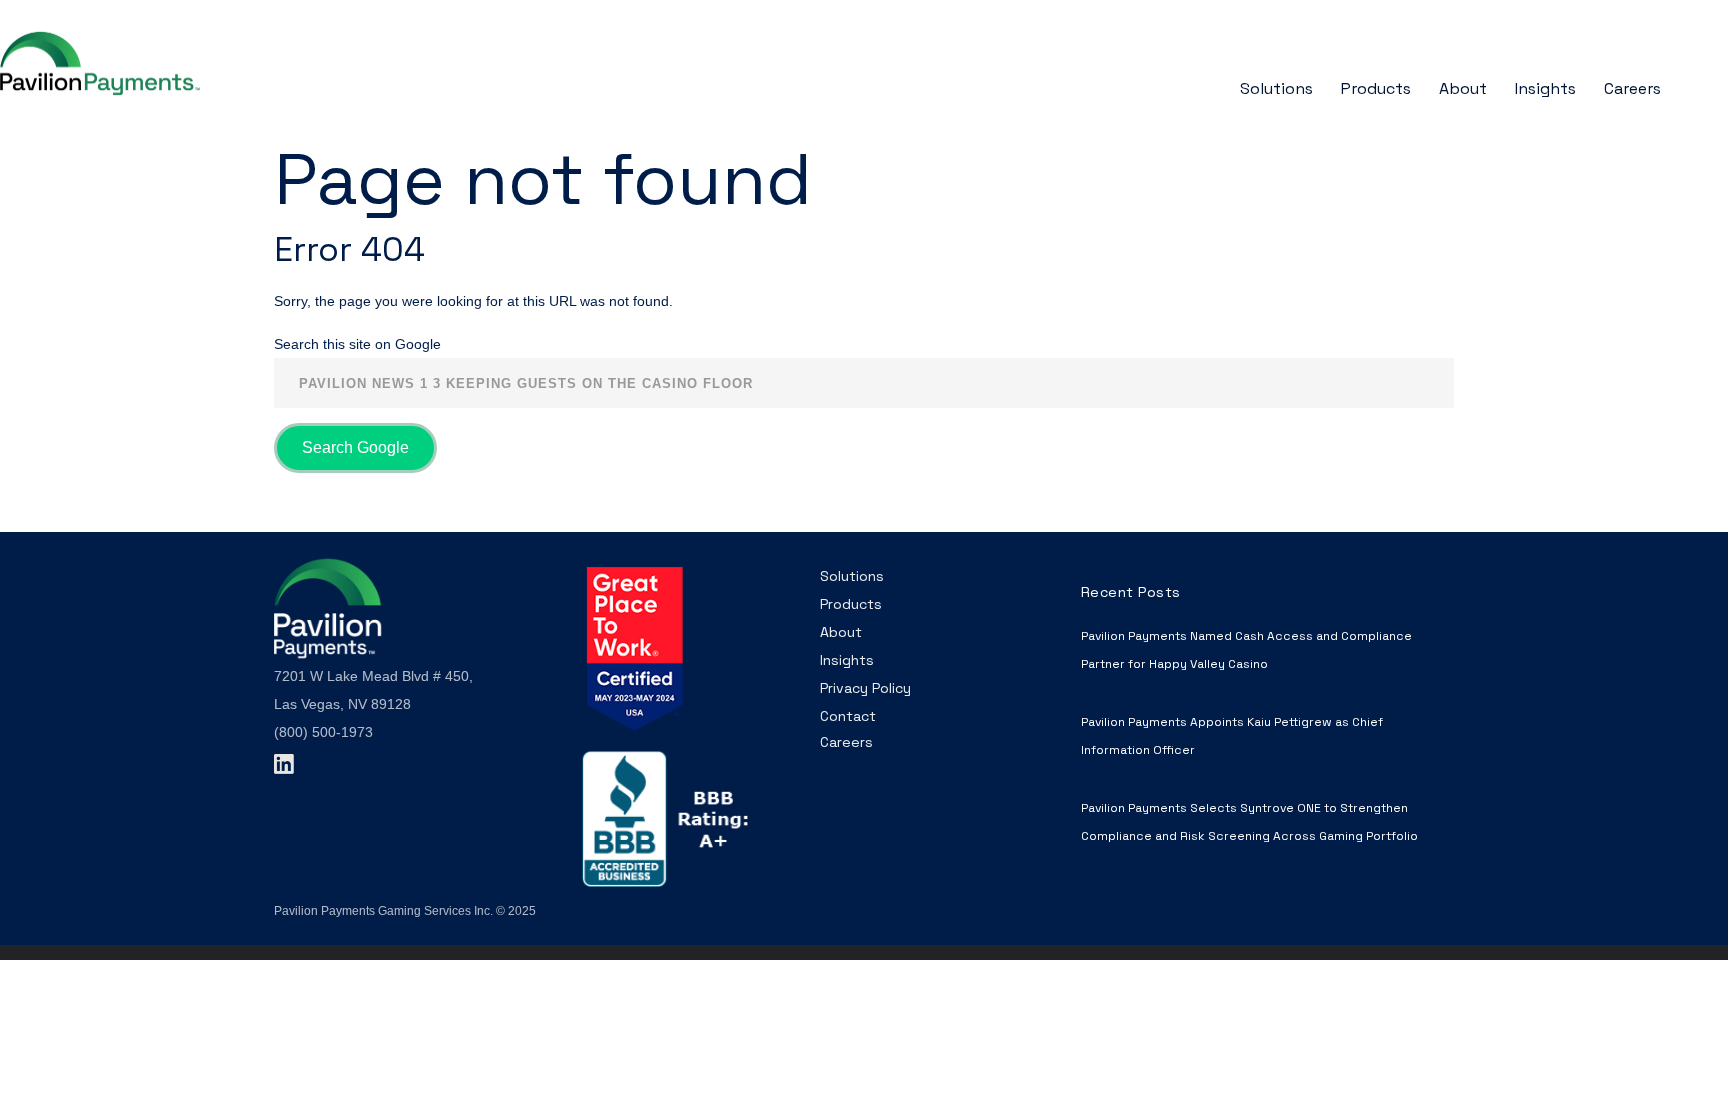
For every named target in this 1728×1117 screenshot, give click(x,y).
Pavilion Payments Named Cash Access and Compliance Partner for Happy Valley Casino (1246, 650)
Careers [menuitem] (1632, 88)
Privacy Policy (865, 688)
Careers (846, 742)
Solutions (852, 576)
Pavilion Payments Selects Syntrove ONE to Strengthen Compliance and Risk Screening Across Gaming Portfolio (1249, 822)
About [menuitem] (1463, 88)
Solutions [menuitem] (1276, 88)
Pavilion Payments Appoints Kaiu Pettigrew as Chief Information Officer (1232, 736)
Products (851, 604)
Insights (847, 660)
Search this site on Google (357, 344)
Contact (848, 716)
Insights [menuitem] (1545, 88)
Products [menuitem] (1376, 88)
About (841, 632)
